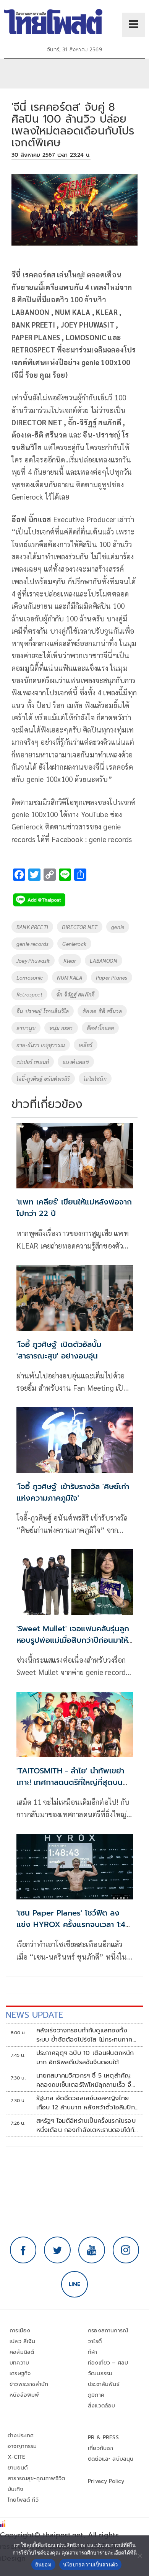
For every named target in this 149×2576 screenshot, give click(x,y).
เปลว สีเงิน (23, 2341)
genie (118, 927)
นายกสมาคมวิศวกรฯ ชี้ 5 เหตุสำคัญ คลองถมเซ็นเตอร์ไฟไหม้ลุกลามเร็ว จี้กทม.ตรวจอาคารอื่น (86, 2080)
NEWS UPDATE (34, 2015)
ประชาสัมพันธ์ (104, 2384)
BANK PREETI (32, 927)
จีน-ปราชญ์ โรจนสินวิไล (43, 1011)
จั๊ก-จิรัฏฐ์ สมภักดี (75, 994)
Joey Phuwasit (33, 960)
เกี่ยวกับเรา (101, 2448)
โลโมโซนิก (95, 1078)
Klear (70, 960)
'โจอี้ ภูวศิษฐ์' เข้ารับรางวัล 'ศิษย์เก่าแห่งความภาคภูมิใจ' (73, 1492)
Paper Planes (112, 977)
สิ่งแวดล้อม (101, 2406)
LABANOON (103, 960)
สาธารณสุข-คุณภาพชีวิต (36, 2478)
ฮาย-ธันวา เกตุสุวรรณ (41, 1045)
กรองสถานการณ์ (108, 2331)
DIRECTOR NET (80, 927)
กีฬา (93, 2352)
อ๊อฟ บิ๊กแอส (100, 1028)
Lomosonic (30, 977)
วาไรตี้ (95, 2341)
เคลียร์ (86, 1045)
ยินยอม (43, 2565)
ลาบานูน (26, 1028)
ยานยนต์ (18, 2468)
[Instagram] (126, 2250)
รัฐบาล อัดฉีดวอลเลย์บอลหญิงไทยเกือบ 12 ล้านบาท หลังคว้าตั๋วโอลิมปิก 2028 (86, 2103)
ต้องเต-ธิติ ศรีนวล (102, 1011)
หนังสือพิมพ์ (24, 2395)
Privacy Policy (106, 2481)
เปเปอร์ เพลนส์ (33, 1062)
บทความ (19, 2363)
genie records (32, 944)
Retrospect (29, 994)
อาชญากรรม (22, 2446)
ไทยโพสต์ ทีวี (23, 2500)
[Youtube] (92, 2250)
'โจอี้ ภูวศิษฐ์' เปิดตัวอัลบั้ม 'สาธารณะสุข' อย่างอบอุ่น (59, 1350)
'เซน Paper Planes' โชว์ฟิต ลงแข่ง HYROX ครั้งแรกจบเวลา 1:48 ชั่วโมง (73, 1924)
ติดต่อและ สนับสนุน (111, 2459)
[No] (139, 2556)
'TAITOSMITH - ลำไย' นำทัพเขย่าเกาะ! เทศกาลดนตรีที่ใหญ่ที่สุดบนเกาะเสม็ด (70, 1782)
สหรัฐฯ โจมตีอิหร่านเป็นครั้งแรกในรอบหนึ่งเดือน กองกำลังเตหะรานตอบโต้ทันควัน (87, 2125)
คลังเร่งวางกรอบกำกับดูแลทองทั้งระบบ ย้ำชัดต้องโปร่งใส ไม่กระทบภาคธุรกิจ (84, 2035)
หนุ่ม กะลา (61, 1028)
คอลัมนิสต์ (22, 2352)
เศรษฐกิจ (20, 2374)
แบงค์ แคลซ (76, 1062)
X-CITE (16, 2457)
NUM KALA (70, 977)
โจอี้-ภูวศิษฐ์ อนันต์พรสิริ (43, 1078)
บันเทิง (15, 2489)
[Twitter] (57, 2250)
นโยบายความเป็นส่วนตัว (91, 2565)
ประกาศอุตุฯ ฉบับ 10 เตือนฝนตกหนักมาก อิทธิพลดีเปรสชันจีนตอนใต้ (85, 2058)
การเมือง (20, 2331)
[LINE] (74, 2284)
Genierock (74, 944)
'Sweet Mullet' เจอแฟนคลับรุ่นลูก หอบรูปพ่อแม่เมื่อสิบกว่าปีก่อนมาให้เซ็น (73, 1640)
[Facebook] (23, 2250)
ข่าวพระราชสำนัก (29, 2384)
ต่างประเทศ (21, 2436)
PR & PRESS (103, 2438)
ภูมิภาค (96, 2395)
